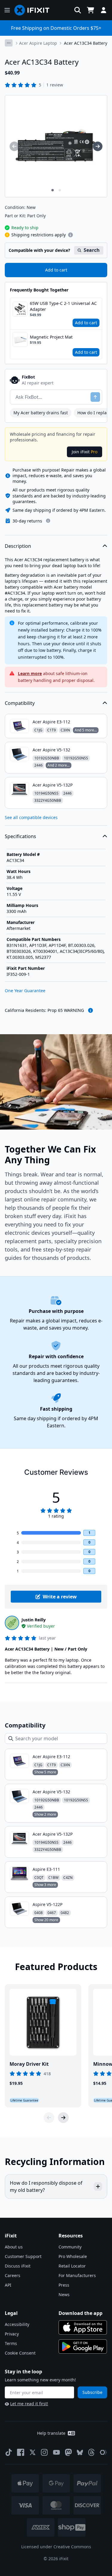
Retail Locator (72, 2266)
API (8, 2285)
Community (70, 2247)
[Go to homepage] (34, 10)
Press (64, 2285)
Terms (11, 2343)
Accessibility (17, 2324)
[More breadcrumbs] (9, 43)
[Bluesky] (80, 2452)
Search (92, 250)
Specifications (20, 836)
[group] (14, 146)
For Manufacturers (77, 2275)
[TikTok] (9, 2452)
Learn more (30, 673)
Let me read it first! (29, 2404)
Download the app (80, 2313)
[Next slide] (63, 2118)
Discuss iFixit (18, 2266)
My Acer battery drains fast (41, 413)
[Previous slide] (49, 2118)
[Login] (104, 10)
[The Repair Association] (103, 2452)
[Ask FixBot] (95, 397)
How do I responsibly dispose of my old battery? (46, 2186)
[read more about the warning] (90, 1010)
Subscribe (92, 2392)
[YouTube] (56, 2452)
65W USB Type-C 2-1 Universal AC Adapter (63, 306)
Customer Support (23, 2256)
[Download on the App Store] (83, 2327)
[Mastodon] (68, 2452)
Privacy (12, 2334)
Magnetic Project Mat (51, 337)
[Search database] (78, 10)
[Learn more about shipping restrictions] (70, 235)
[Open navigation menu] (7, 10)
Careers (13, 2275)
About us (14, 2247)
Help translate (51, 2433)
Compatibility (20, 703)
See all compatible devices (31, 817)
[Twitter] (33, 2452)
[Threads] (91, 2452)
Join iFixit (85, 452)
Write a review (60, 1597)
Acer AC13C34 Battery (86, 43)
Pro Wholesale (73, 2256)
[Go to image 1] (53, 190)
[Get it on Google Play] (83, 2347)
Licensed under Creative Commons (56, 2547)
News (64, 2294)
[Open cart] (90, 10)
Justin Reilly (34, 1620)
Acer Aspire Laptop (38, 43)
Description (18, 546)
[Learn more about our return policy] (48, 521)
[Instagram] (45, 2452)
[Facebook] (21, 2452)
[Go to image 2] (60, 190)
